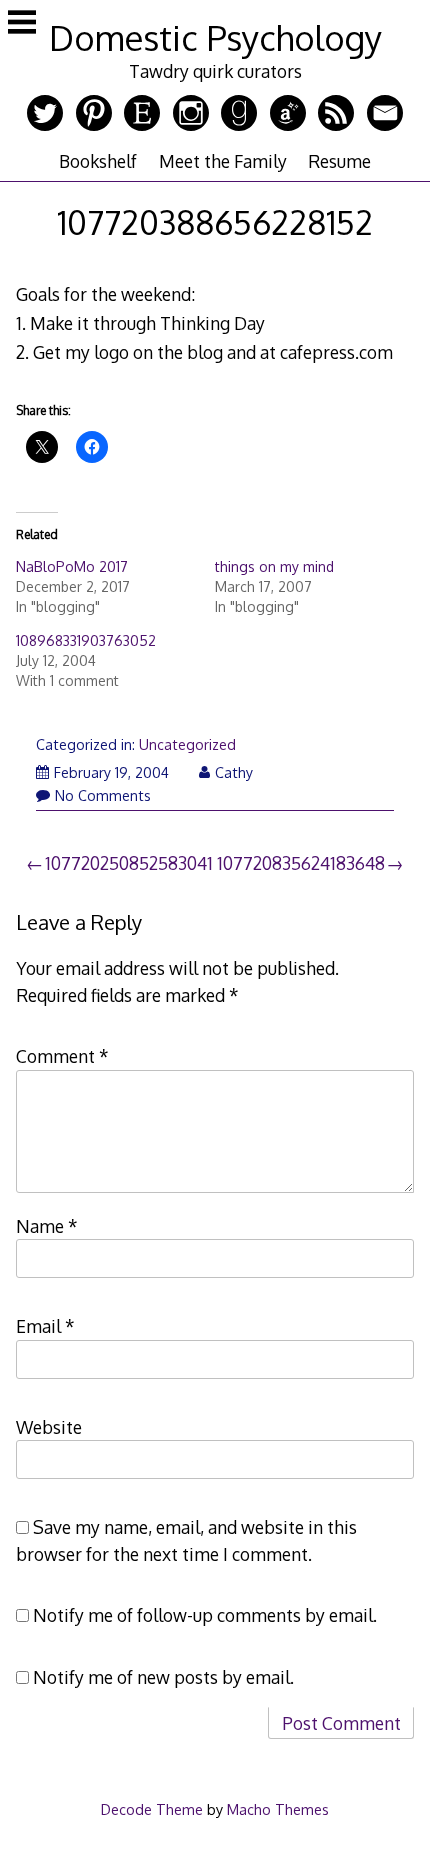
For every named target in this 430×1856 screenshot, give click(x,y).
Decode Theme (152, 1809)
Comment (62, 1056)
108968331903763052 (86, 640)
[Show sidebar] (22, 24)
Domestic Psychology (215, 37)
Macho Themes (278, 1809)
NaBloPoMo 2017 (72, 566)
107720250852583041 (129, 863)
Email (45, 1326)
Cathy (234, 772)
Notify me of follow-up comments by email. (205, 1615)
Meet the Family (223, 161)
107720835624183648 (301, 863)
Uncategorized (187, 744)
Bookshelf (98, 161)
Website (49, 1427)
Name (47, 1226)
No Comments (103, 795)
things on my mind (274, 566)
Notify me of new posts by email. (163, 1677)
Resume (339, 161)
